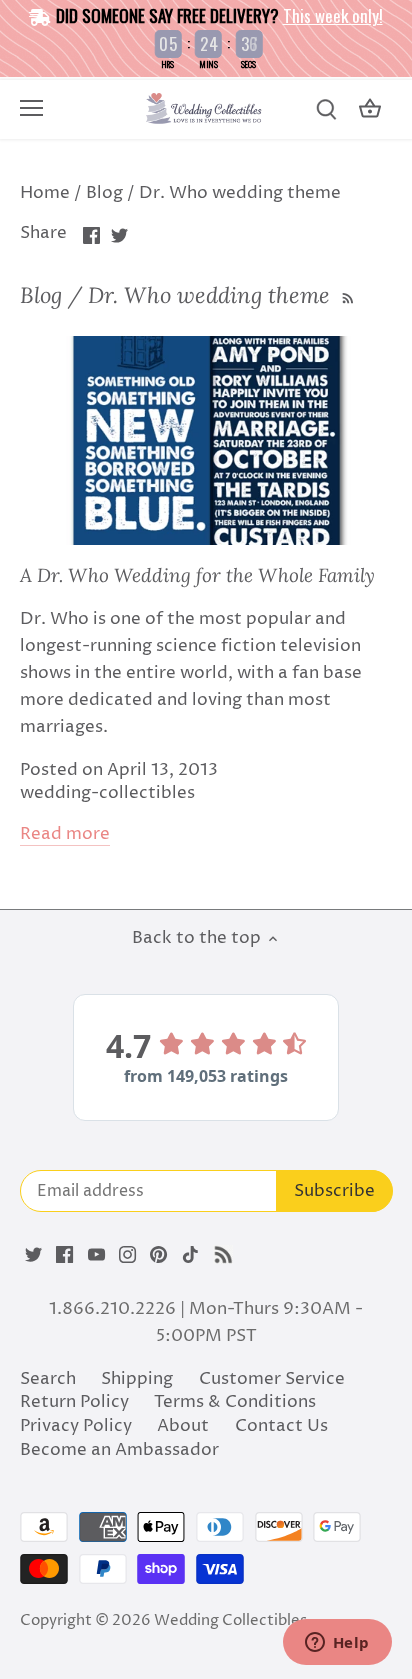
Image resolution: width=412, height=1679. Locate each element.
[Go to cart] (370, 109)
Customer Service (272, 1379)
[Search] (326, 109)
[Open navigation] (31, 108)
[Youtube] (96, 1255)
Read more (65, 834)
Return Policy (74, 1402)
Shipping (137, 1379)
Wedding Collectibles (230, 1620)
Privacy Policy (76, 1426)
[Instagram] (127, 1255)
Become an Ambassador (119, 1450)
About (183, 1426)
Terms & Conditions (235, 1402)
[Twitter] (33, 1255)
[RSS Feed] (346, 295)
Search (48, 1379)
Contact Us (281, 1426)
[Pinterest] (158, 1255)
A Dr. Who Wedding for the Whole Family (197, 575)
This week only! (333, 15)
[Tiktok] (190, 1255)
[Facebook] (64, 1255)
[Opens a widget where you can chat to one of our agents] (337, 1644)
